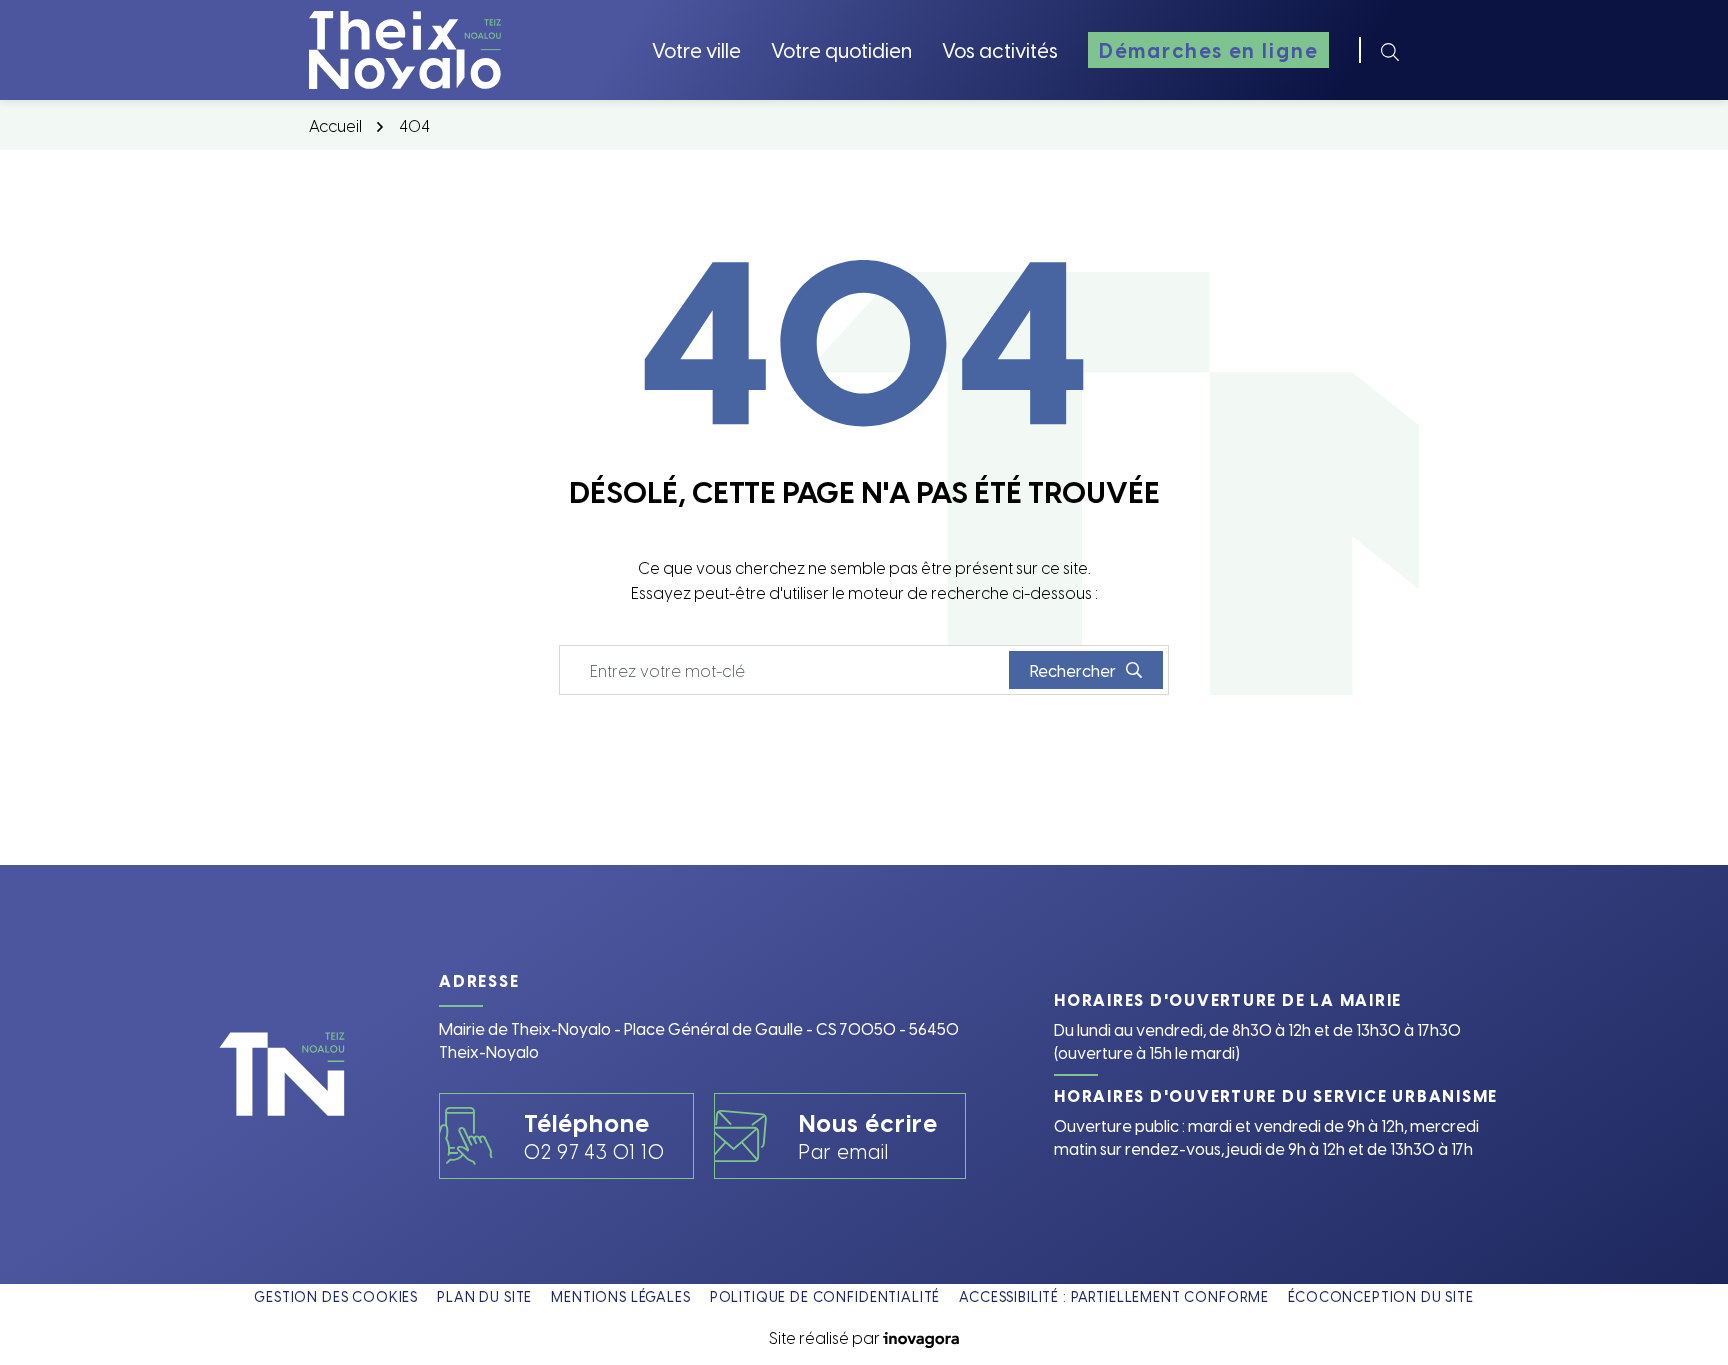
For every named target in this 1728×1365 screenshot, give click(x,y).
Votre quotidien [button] (841, 49)
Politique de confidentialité (825, 1296)
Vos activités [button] (1000, 49)
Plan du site (484, 1296)
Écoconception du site (1381, 1296)
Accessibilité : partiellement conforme (1114, 1296)
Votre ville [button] (696, 49)
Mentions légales (620, 1296)
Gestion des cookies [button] (336, 1296)
